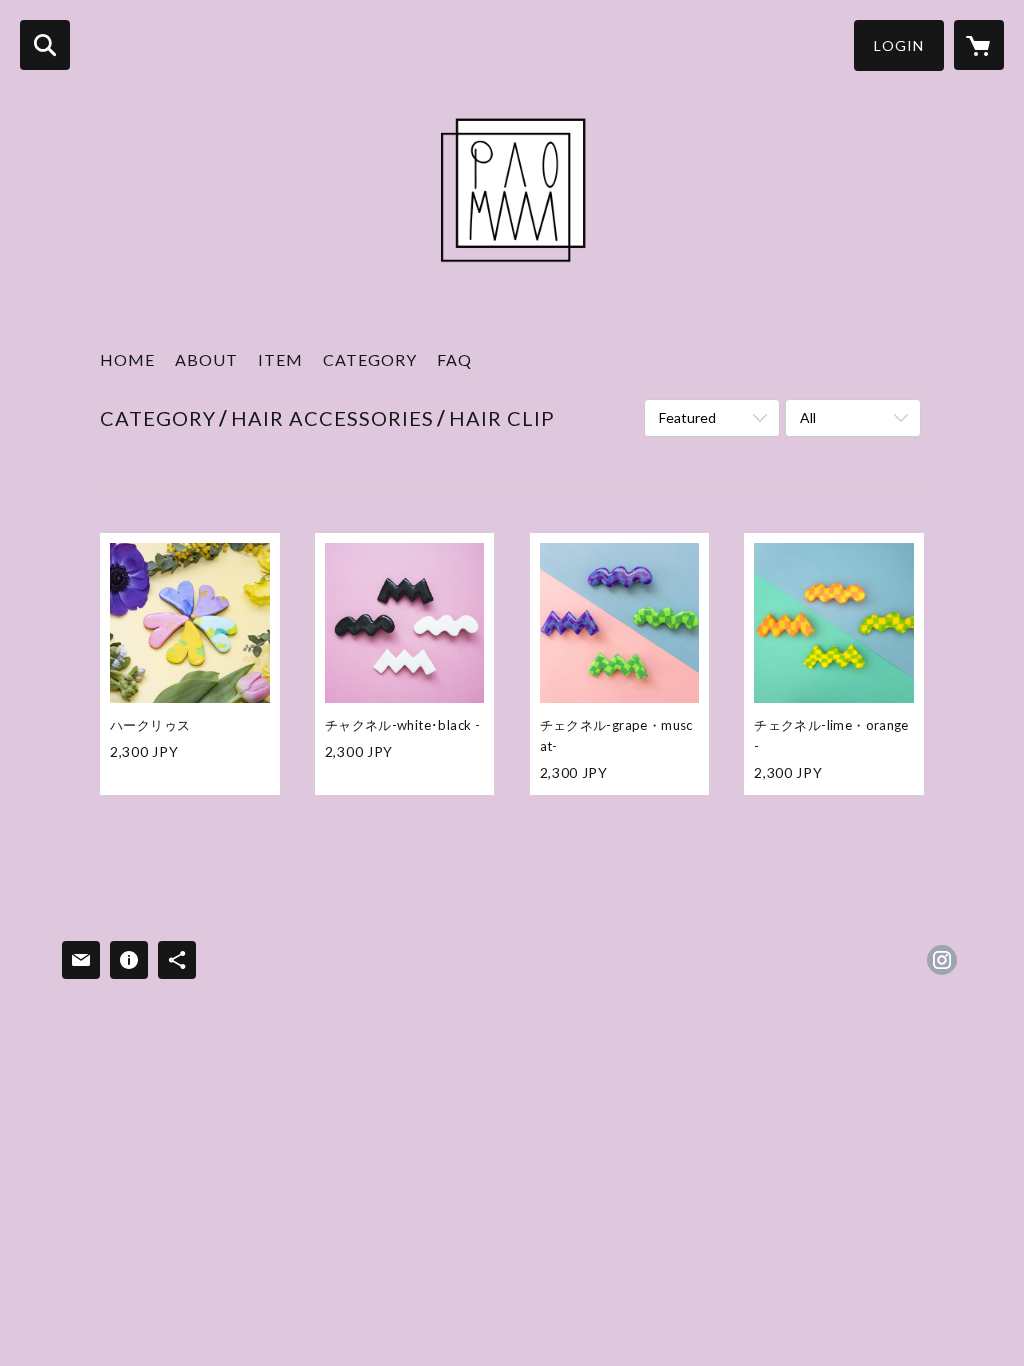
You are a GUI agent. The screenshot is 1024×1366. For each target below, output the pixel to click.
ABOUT (206, 359)
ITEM (280, 359)
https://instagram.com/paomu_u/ (942, 960)
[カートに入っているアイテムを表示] (979, 45)
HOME (127, 359)
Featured (687, 417)
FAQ (454, 359)
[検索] (45, 45)
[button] (899, 45)
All (808, 417)
